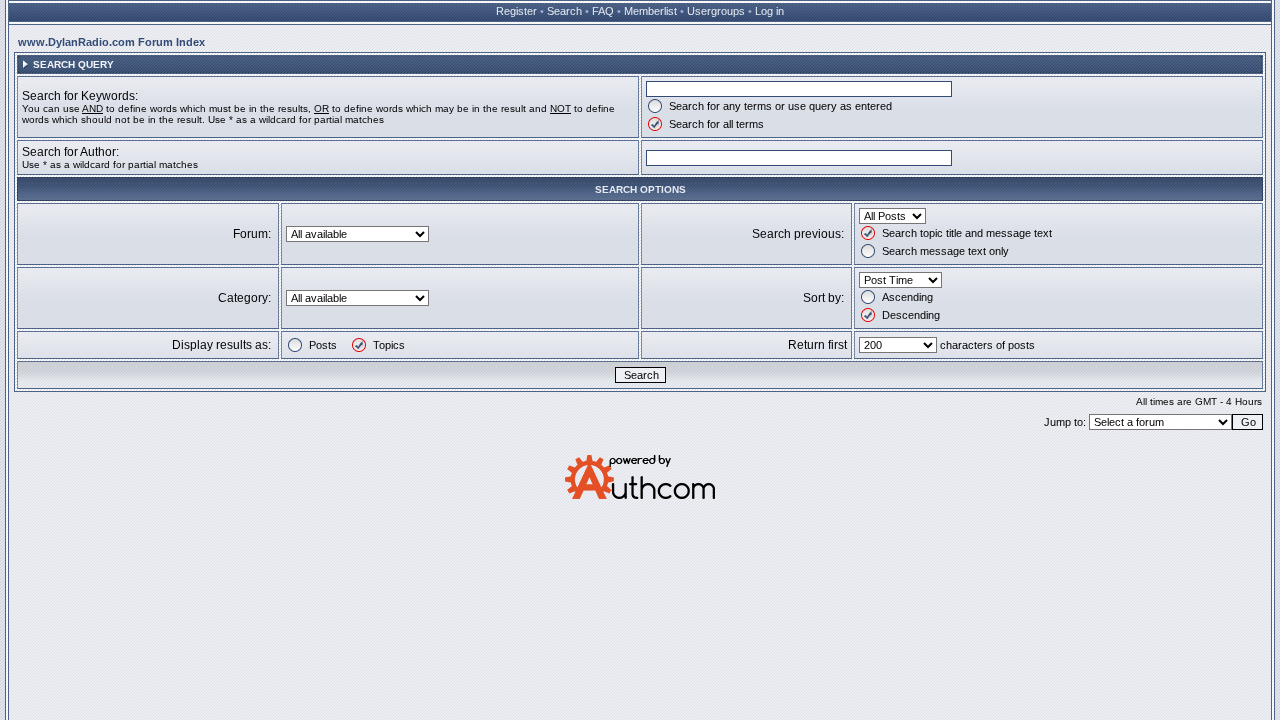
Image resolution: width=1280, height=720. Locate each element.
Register (516, 11)
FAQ (603, 11)
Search (564, 11)
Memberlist (650, 11)
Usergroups (716, 11)
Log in (769, 11)
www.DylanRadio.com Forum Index (111, 42)
